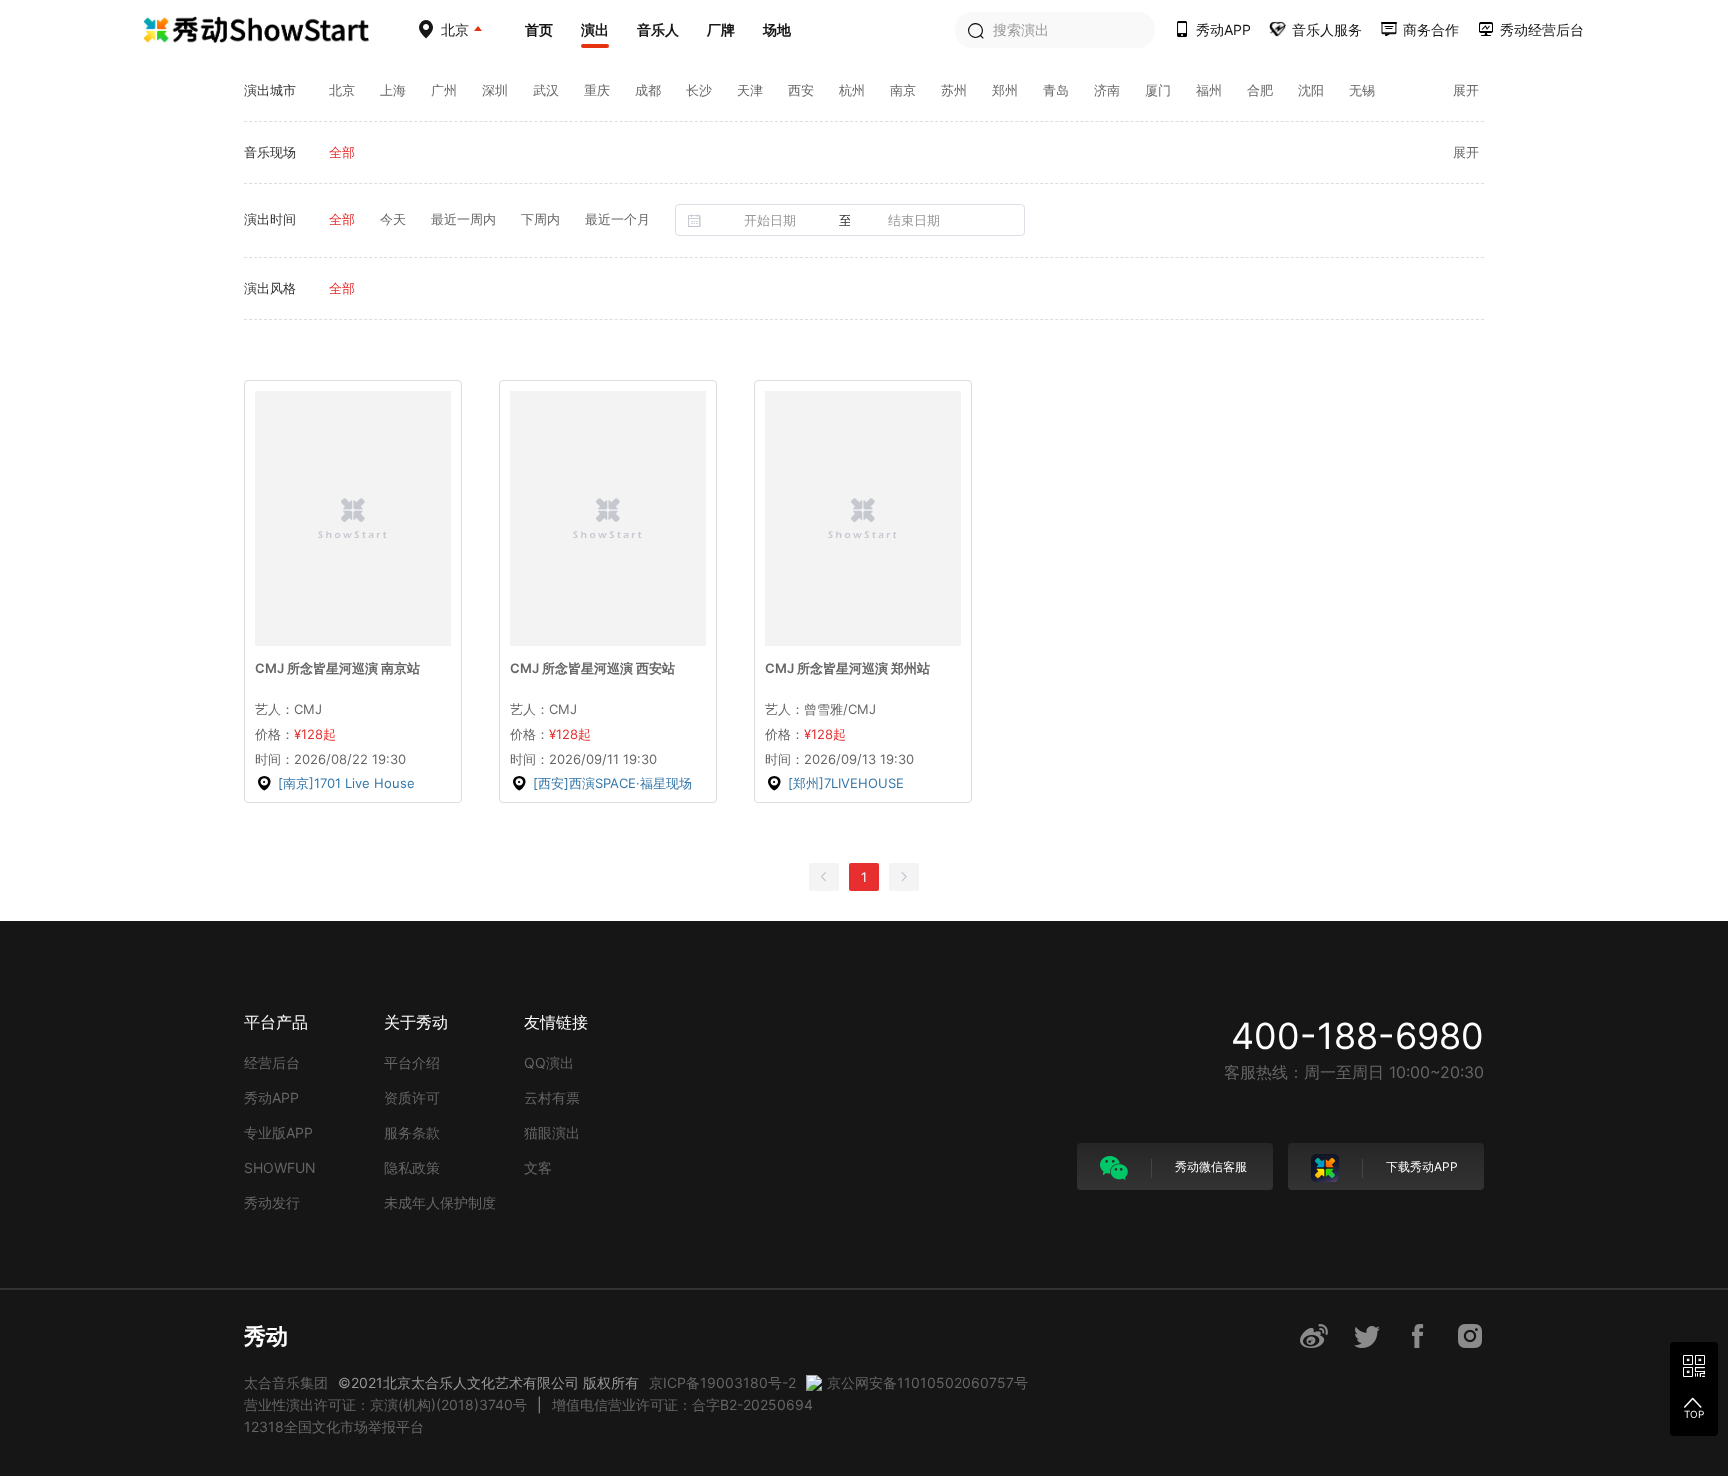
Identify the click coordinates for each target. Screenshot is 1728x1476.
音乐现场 (270, 152)
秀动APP (271, 1097)
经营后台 (272, 1062)
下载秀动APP (1420, 1166)
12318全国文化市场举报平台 (334, 1426)
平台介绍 (412, 1062)
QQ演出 (549, 1062)
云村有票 (552, 1097)
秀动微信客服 (1209, 1166)
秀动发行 (272, 1202)
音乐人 (658, 29)
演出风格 (270, 288)
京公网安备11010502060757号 (927, 1382)
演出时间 (270, 219)
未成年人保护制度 (440, 1202)
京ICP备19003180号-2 (722, 1382)
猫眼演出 (552, 1132)
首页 (539, 29)
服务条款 (412, 1132)
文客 (538, 1167)
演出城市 (270, 90)
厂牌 (721, 29)
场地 (777, 29)
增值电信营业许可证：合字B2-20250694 (682, 1404)
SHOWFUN (280, 1167)
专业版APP (278, 1132)
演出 (595, 29)
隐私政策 (412, 1167)
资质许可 (412, 1097)
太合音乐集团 (286, 1382)
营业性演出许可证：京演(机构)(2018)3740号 (385, 1404)
